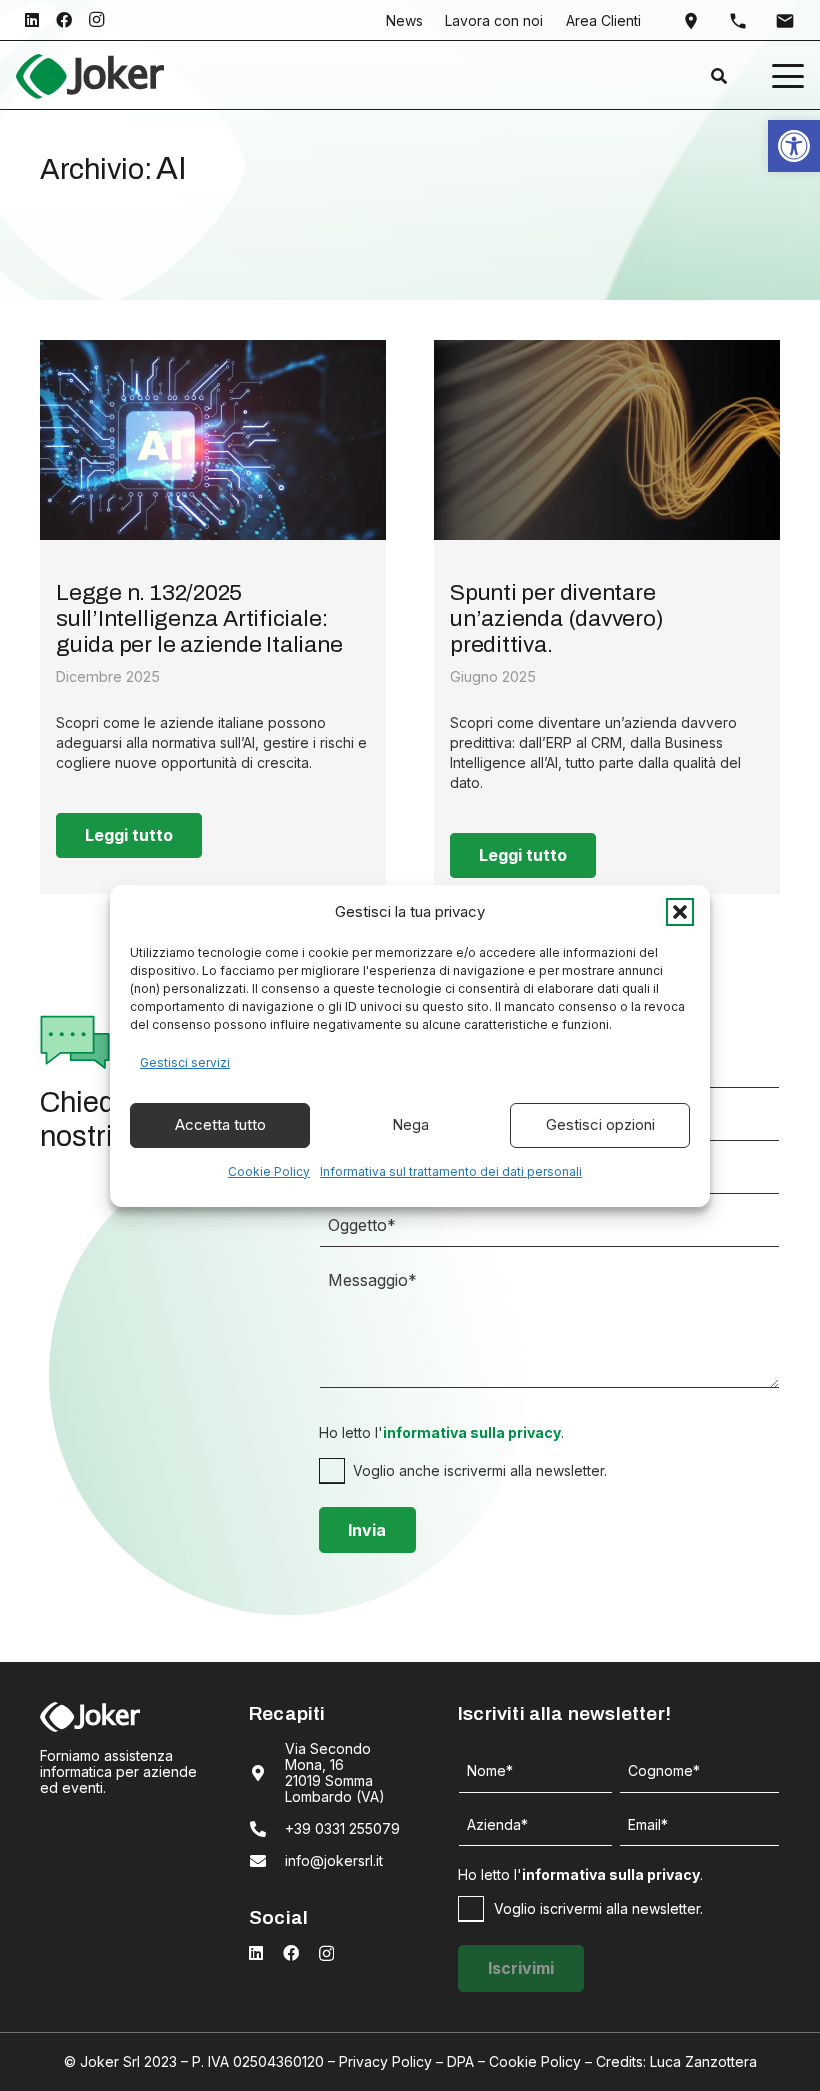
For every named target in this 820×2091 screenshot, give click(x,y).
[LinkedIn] (32, 20)
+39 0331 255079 (342, 1828)
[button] (680, 912)
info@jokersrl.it (334, 1860)
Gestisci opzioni (600, 1124)
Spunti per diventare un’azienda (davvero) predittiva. (557, 618)
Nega (410, 1124)
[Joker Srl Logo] (90, 76)
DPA (460, 2061)
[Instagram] (96, 20)
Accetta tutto (220, 1124)
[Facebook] (64, 20)
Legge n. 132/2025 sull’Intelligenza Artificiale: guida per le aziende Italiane (199, 618)
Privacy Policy (385, 2061)
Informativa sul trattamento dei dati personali (451, 1171)
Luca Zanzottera (703, 2061)
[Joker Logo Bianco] (90, 1717)
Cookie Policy (269, 1171)
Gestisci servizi (185, 1062)
